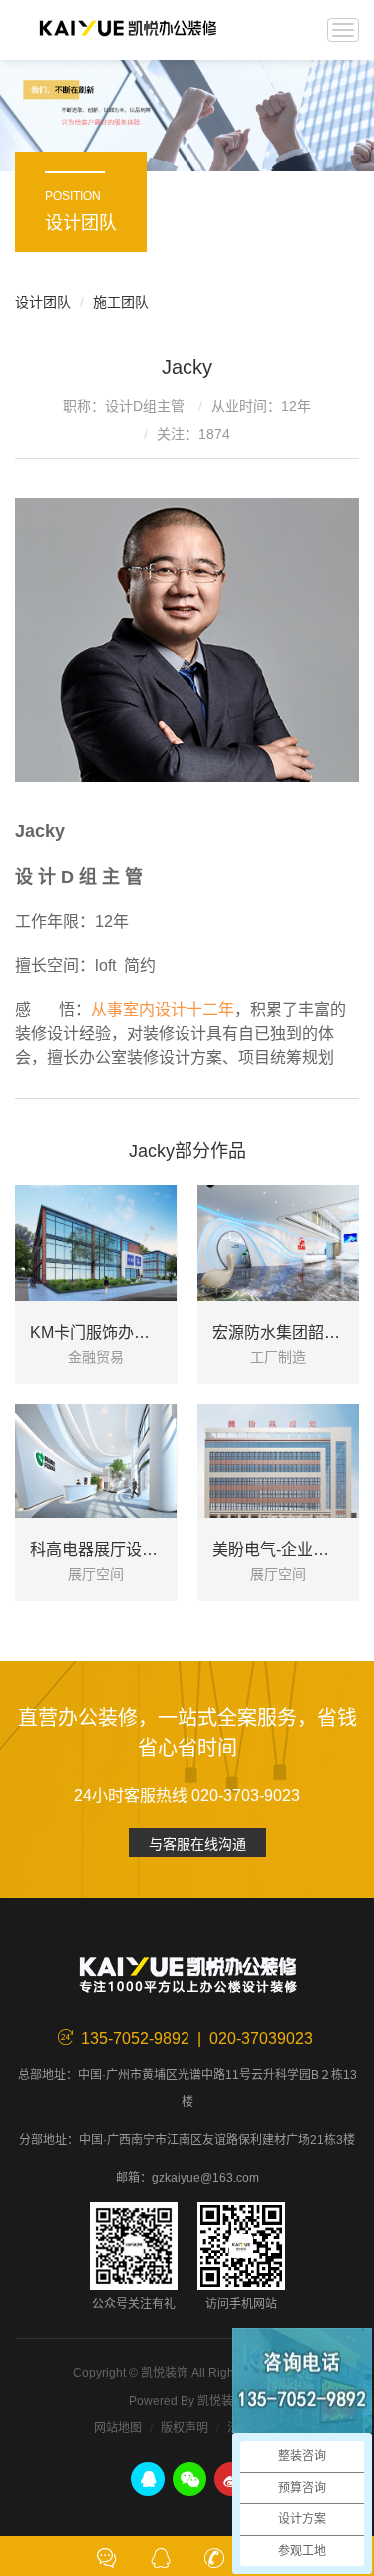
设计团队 (43, 302)
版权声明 (185, 2428)
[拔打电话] (214, 2556)
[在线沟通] (107, 2556)
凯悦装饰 (128, 30)
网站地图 (118, 2428)
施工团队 (121, 302)
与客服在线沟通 (197, 1844)
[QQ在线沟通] (161, 2556)
